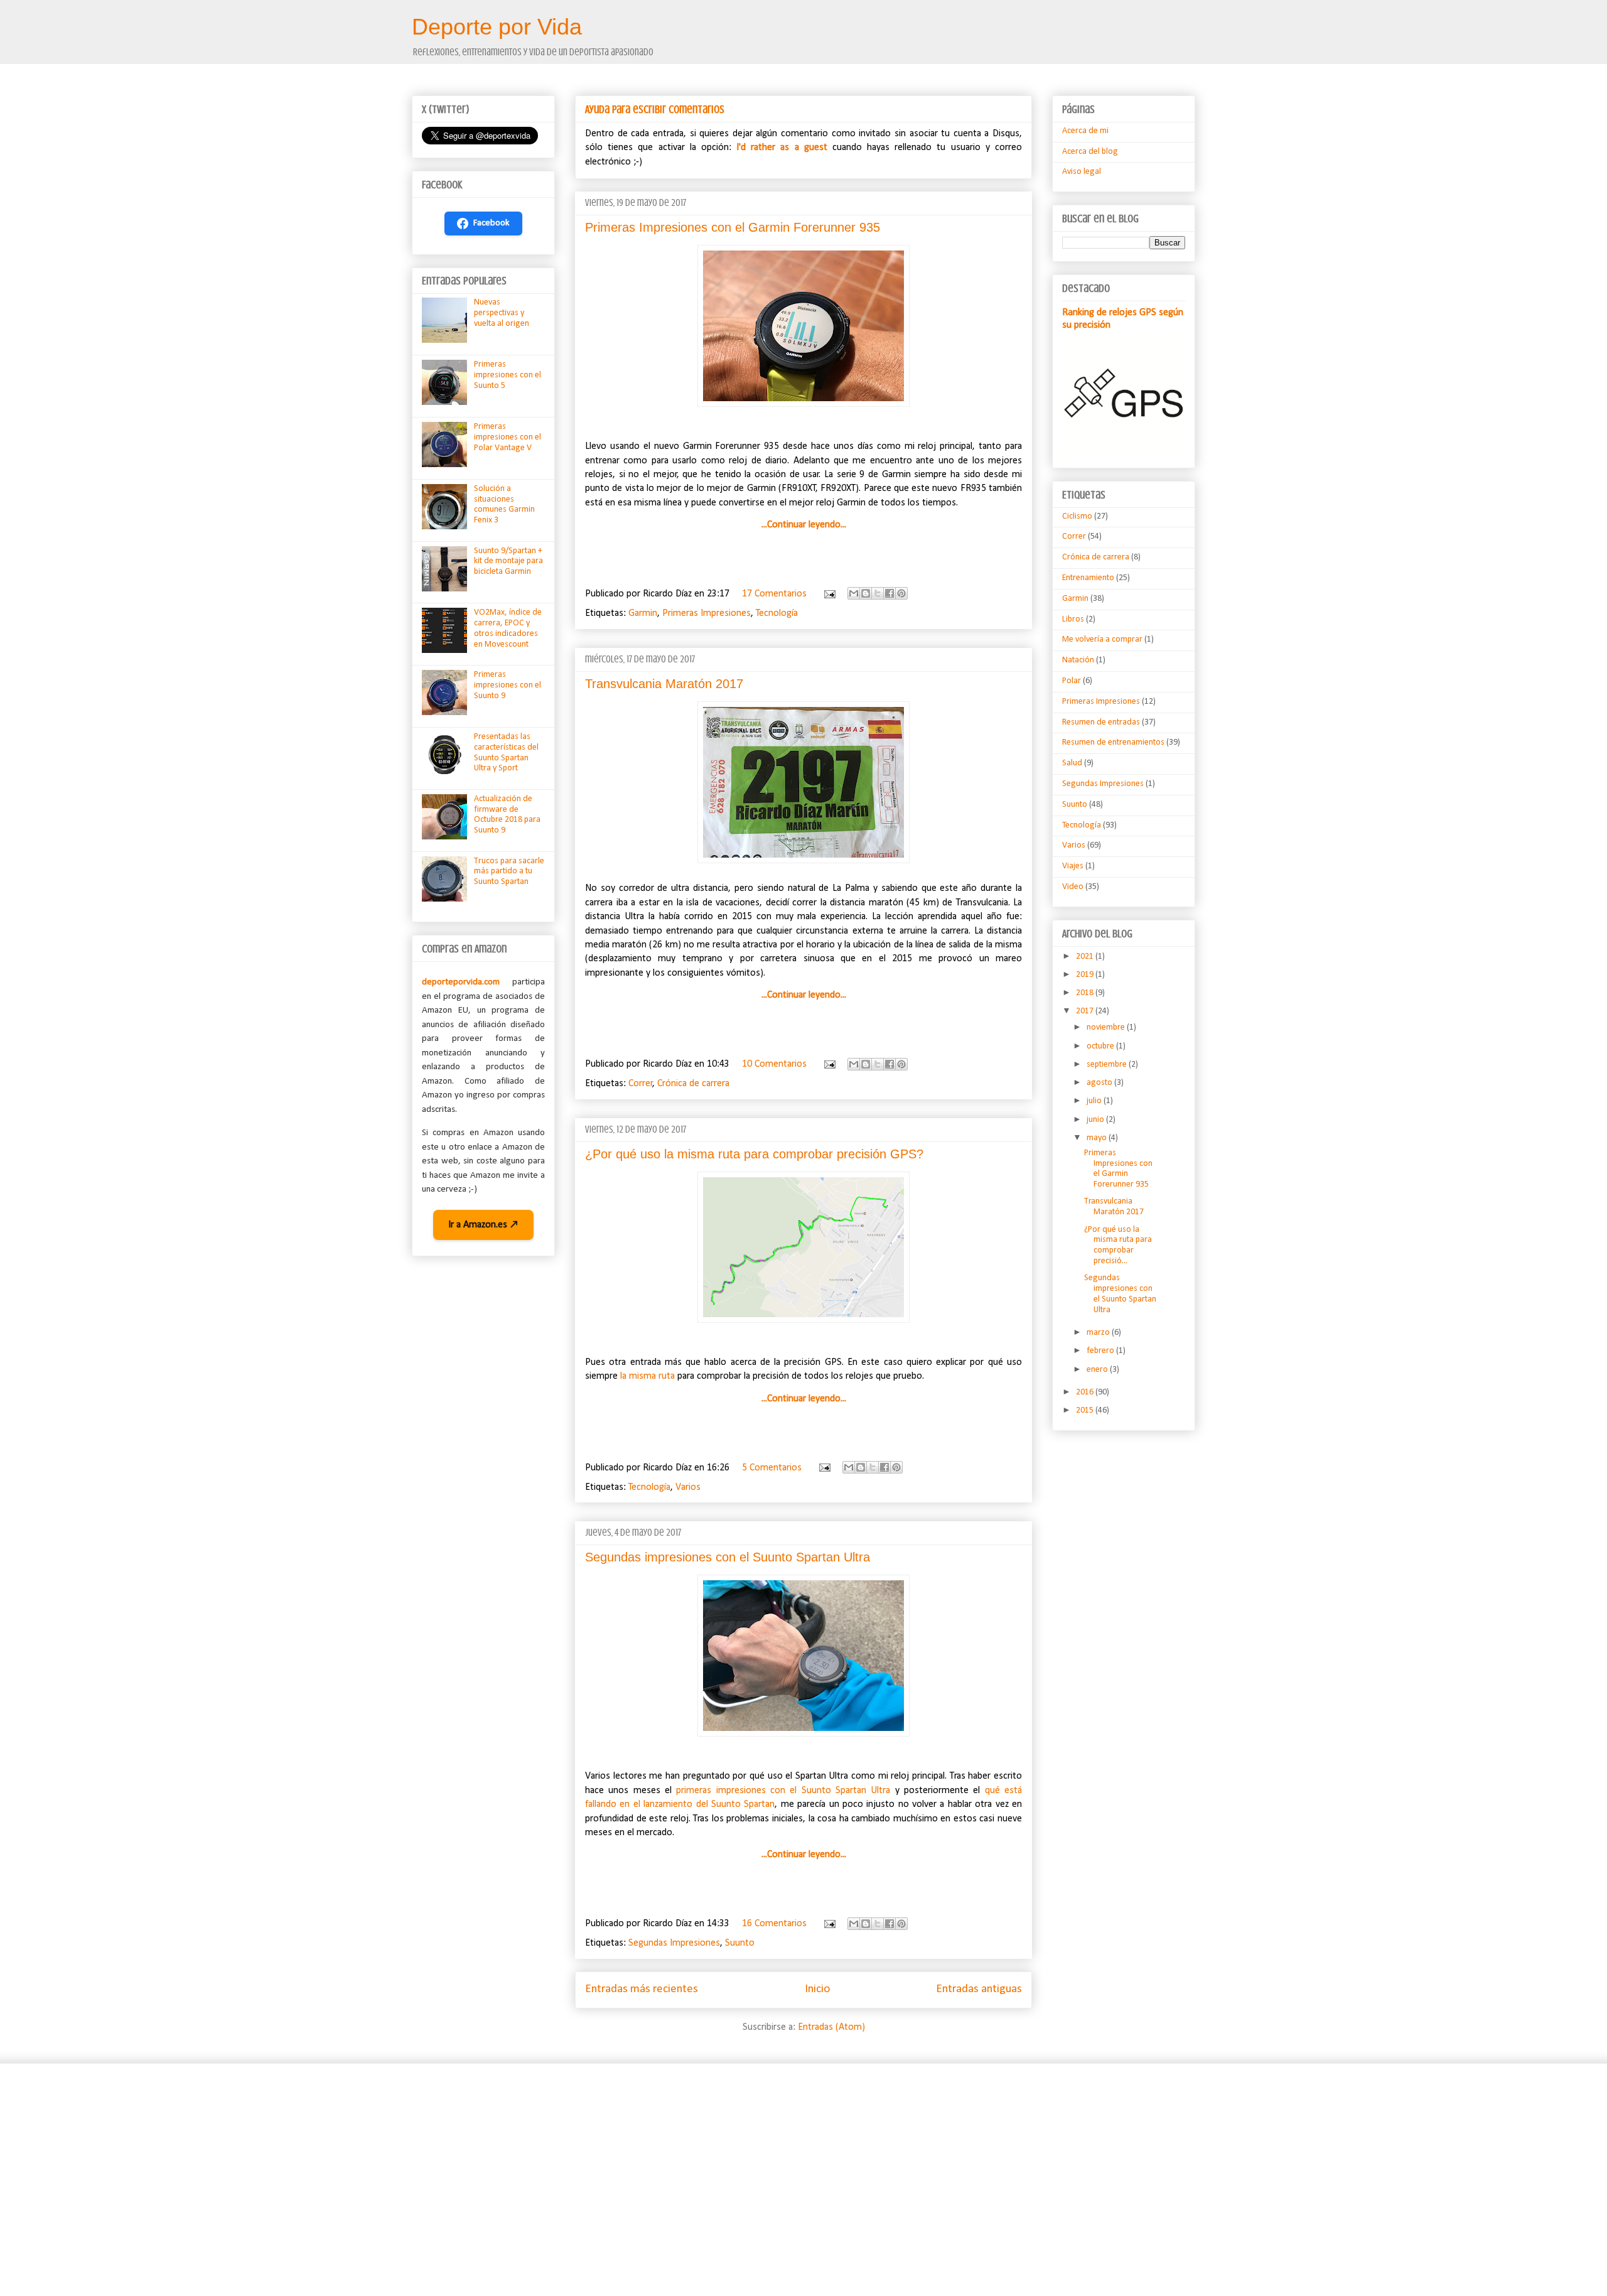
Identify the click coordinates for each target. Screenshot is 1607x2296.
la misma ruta (648, 1376)
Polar (1072, 681)
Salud (1072, 763)
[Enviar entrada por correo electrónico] (829, 594)
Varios (688, 1487)
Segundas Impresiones (674, 1943)
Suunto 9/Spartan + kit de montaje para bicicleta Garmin (508, 562)
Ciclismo (1077, 516)
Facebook (492, 223)
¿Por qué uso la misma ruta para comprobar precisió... (1118, 1245)
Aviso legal (1082, 172)
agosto (1100, 1083)
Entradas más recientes (642, 1989)
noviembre (1107, 1027)
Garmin (643, 613)
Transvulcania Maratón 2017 (664, 684)
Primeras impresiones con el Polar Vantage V (508, 437)
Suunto (740, 1943)
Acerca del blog (1090, 152)
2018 (1086, 993)
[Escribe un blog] (866, 593)
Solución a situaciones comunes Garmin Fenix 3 (504, 504)
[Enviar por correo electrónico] (854, 593)
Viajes (1073, 866)
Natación (1078, 660)
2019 (1086, 975)
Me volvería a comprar (1102, 639)
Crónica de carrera (693, 1084)
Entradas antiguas (979, 1989)
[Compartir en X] (878, 593)
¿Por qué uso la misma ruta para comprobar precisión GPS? (754, 1154)
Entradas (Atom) (831, 2027)
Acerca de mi (1085, 131)
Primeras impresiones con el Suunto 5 (508, 375)
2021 (1086, 957)
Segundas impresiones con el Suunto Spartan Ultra (728, 1557)
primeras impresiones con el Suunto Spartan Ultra (783, 1791)
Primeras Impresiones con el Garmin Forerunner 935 (733, 227)
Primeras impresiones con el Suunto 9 (508, 685)
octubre (1101, 1046)
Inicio (817, 1989)
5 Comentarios (772, 1468)
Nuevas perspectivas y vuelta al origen (502, 313)
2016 (1086, 1392)
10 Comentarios (774, 1064)
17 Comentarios (774, 594)
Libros (1073, 619)
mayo (1098, 1138)
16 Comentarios (774, 1924)
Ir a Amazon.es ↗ (483, 1225)
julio (1095, 1101)
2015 (1086, 1410)
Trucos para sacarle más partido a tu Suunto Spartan (509, 872)
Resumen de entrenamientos (1113, 742)
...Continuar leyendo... (804, 525)
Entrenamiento (1088, 578)
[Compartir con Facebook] (889, 593)
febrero (1101, 1351)
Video (1073, 887)
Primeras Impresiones (707, 613)
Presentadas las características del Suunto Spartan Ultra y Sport (506, 752)
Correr (641, 1084)
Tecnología (777, 613)
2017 (1086, 1011)
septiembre (1108, 1064)
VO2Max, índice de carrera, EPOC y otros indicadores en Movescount (508, 628)
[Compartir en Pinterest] (901, 593)
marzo (1099, 1333)
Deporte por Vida (497, 27)
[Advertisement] (788, 2170)
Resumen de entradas (1101, 722)
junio (1096, 1120)
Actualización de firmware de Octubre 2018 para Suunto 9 (507, 815)
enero (1098, 1370)
